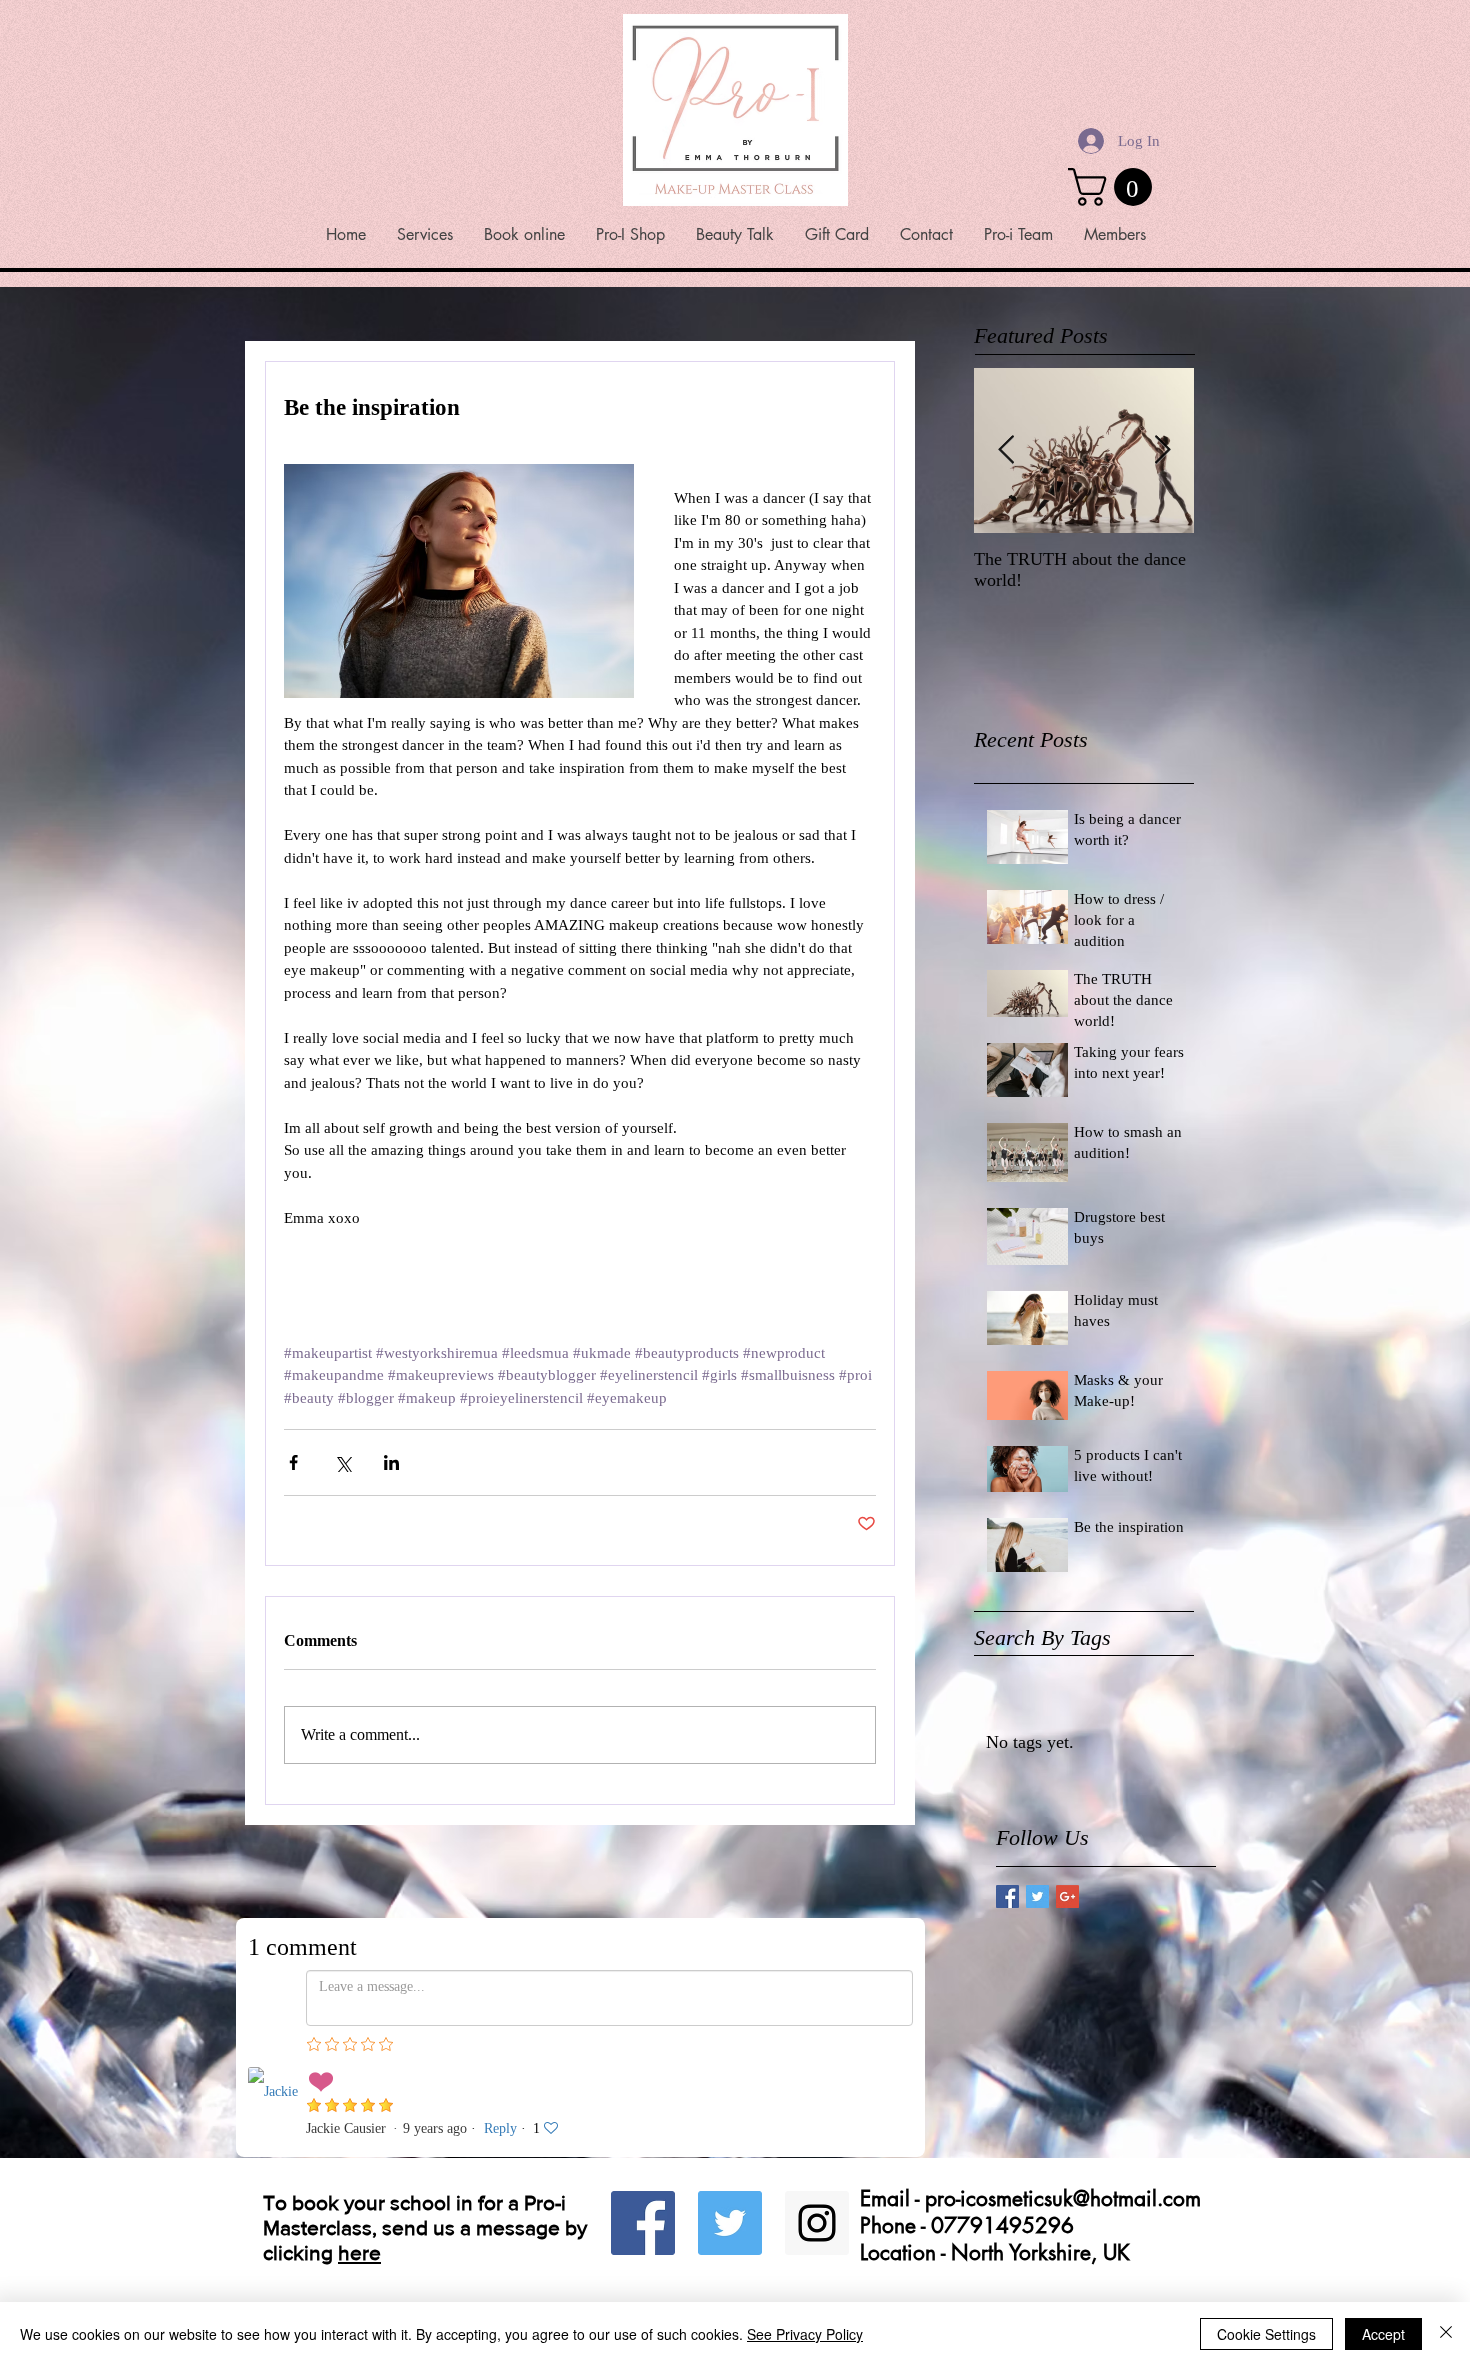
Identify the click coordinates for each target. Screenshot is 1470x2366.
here (359, 2160)
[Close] (1446, 2334)
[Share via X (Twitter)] (342, 1462)
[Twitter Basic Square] (1037, 1896)
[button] (1114, 187)
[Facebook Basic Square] (1007, 1896)
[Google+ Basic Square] (1067, 1896)
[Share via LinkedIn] (391, 1462)
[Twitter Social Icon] (730, 2131)
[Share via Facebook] (293, 1462)
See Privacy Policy (805, 2334)
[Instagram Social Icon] (817, 2131)
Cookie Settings (1266, 2334)
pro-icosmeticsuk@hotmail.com (1063, 2106)
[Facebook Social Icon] (643, 2131)
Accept (1383, 2334)
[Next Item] (1162, 450)
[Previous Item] (1006, 450)
